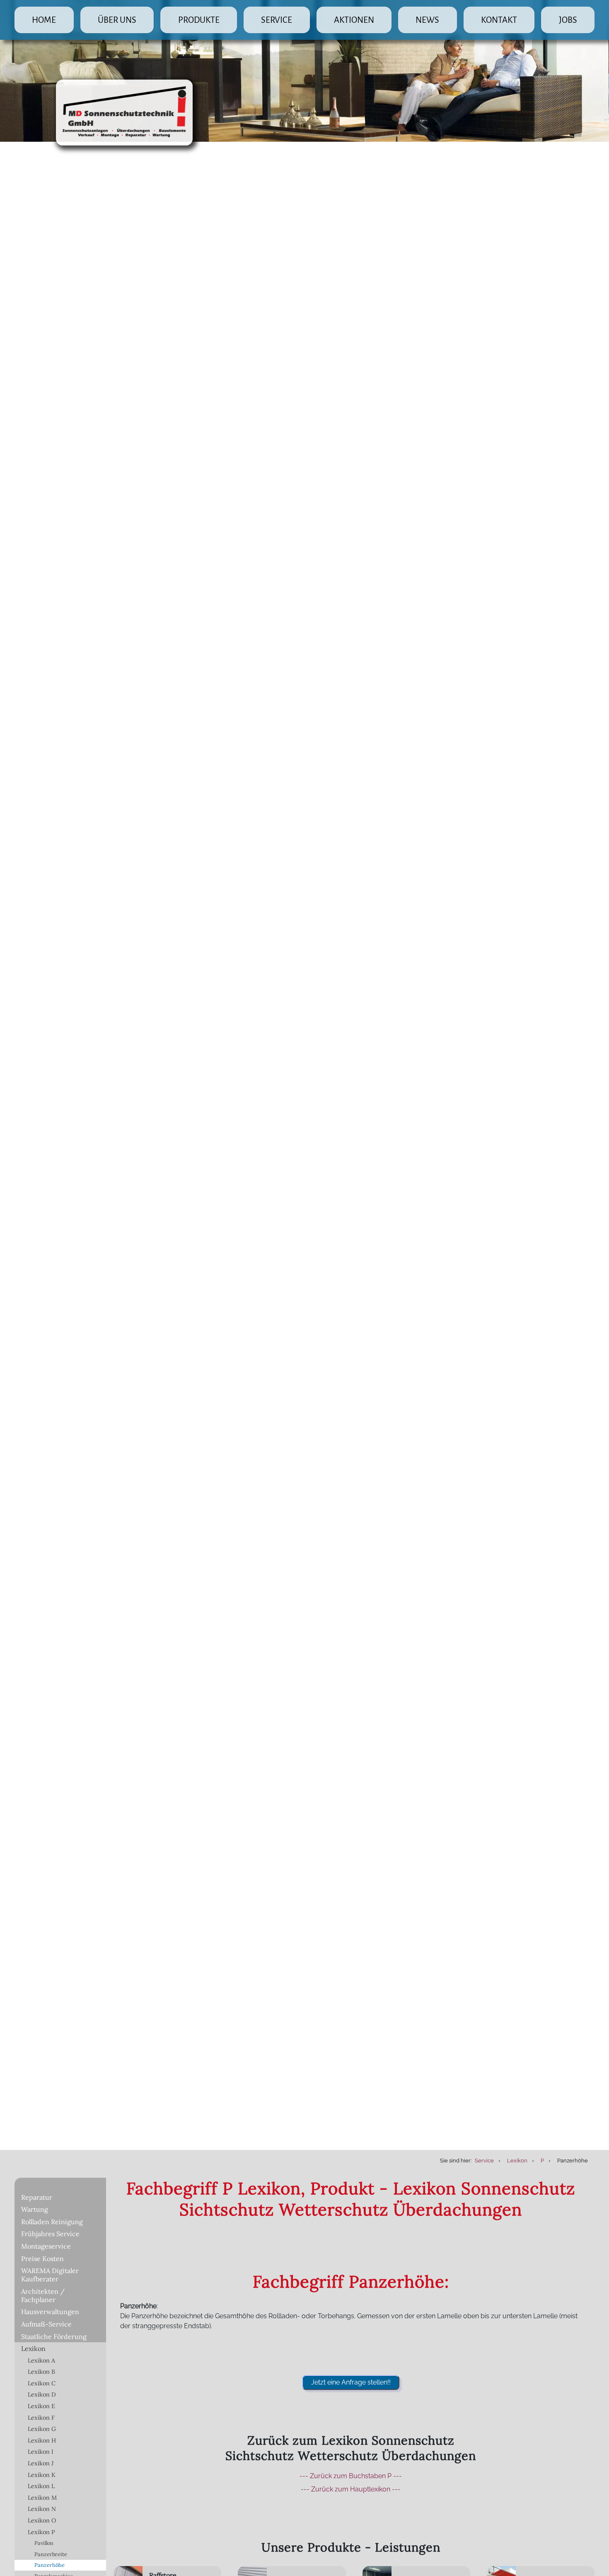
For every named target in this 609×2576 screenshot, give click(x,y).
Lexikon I (41, 2452)
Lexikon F (41, 2418)
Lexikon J (41, 2463)
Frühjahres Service (50, 2234)
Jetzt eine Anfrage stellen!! (351, 2382)
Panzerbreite (51, 2554)
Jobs (568, 20)
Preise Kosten (42, 2259)
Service (277, 20)
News (427, 20)
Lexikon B (41, 2372)
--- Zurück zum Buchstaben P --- (351, 2476)
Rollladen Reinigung (52, 2222)
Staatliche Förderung (54, 2336)
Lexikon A (41, 2361)
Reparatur (37, 2197)
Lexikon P (41, 2532)
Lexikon (33, 2348)
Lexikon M (42, 2498)
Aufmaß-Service (46, 2324)
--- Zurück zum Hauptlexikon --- (351, 2489)
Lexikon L (41, 2486)
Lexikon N (42, 2509)
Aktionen (354, 20)
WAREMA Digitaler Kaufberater (50, 2275)
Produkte (199, 20)
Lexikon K (42, 2475)
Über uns (117, 20)
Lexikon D (42, 2394)
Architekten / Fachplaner (43, 2295)
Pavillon (44, 2543)
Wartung (35, 2209)
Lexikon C (42, 2383)
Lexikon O (42, 2520)
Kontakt (499, 20)
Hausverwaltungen (50, 2312)
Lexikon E (41, 2406)
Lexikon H (42, 2440)
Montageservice (46, 2246)
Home (44, 20)
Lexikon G (42, 2429)
